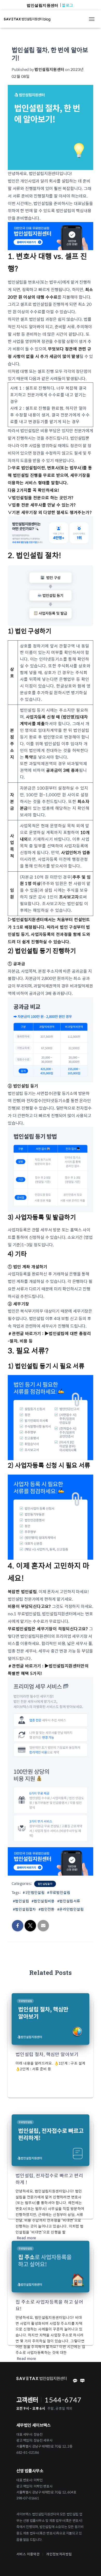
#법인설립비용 (43, 1901)
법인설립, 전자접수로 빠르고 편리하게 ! (49, 2179)
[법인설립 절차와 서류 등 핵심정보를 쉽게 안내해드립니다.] (29, 19)
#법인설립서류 (69, 1901)
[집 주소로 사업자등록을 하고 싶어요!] (51, 2266)
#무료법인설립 (59, 1892)
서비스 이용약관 (28, 2554)
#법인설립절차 (24, 1909)
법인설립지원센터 (43, 5)
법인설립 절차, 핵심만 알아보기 (47, 2054)
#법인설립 (21, 1901)
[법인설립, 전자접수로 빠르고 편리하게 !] (51, 2139)
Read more (27, 2238)
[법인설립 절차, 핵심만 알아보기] (51, 2018)
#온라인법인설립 (70, 1909)
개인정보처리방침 (59, 2554)
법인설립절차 (45, 1884)
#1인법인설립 (34, 1892)
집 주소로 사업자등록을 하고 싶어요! (49, 2305)
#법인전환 (47, 1909)
